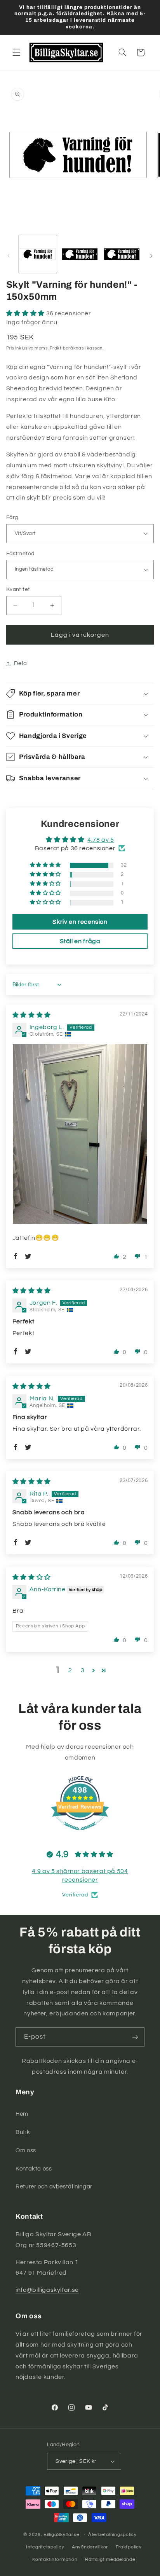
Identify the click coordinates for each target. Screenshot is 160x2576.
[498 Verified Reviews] (80, 1834)
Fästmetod (20, 554)
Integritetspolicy (45, 2547)
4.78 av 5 (101, 840)
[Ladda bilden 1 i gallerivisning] (38, 254)
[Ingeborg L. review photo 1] (80, 1134)
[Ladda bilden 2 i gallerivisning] (80, 254)
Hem (22, 2114)
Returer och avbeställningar (54, 2187)
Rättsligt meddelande (110, 2559)
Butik (23, 2132)
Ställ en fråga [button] (80, 941)
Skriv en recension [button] (80, 922)
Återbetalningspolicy (112, 2535)
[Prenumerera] (135, 2037)
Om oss (26, 2150)
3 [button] (83, 1670)
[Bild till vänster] (9, 256)
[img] (32, 1015)
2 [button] (70, 1670)
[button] (16, 52)
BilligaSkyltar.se (62, 2535)
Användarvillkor (90, 2547)
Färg (12, 517)
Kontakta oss (34, 2169)
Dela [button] (21, 663)
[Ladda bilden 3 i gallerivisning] (122, 254)
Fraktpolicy (129, 2547)
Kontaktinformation (55, 2559)
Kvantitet (18, 589)
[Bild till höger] (151, 256)
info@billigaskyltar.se (47, 2290)
